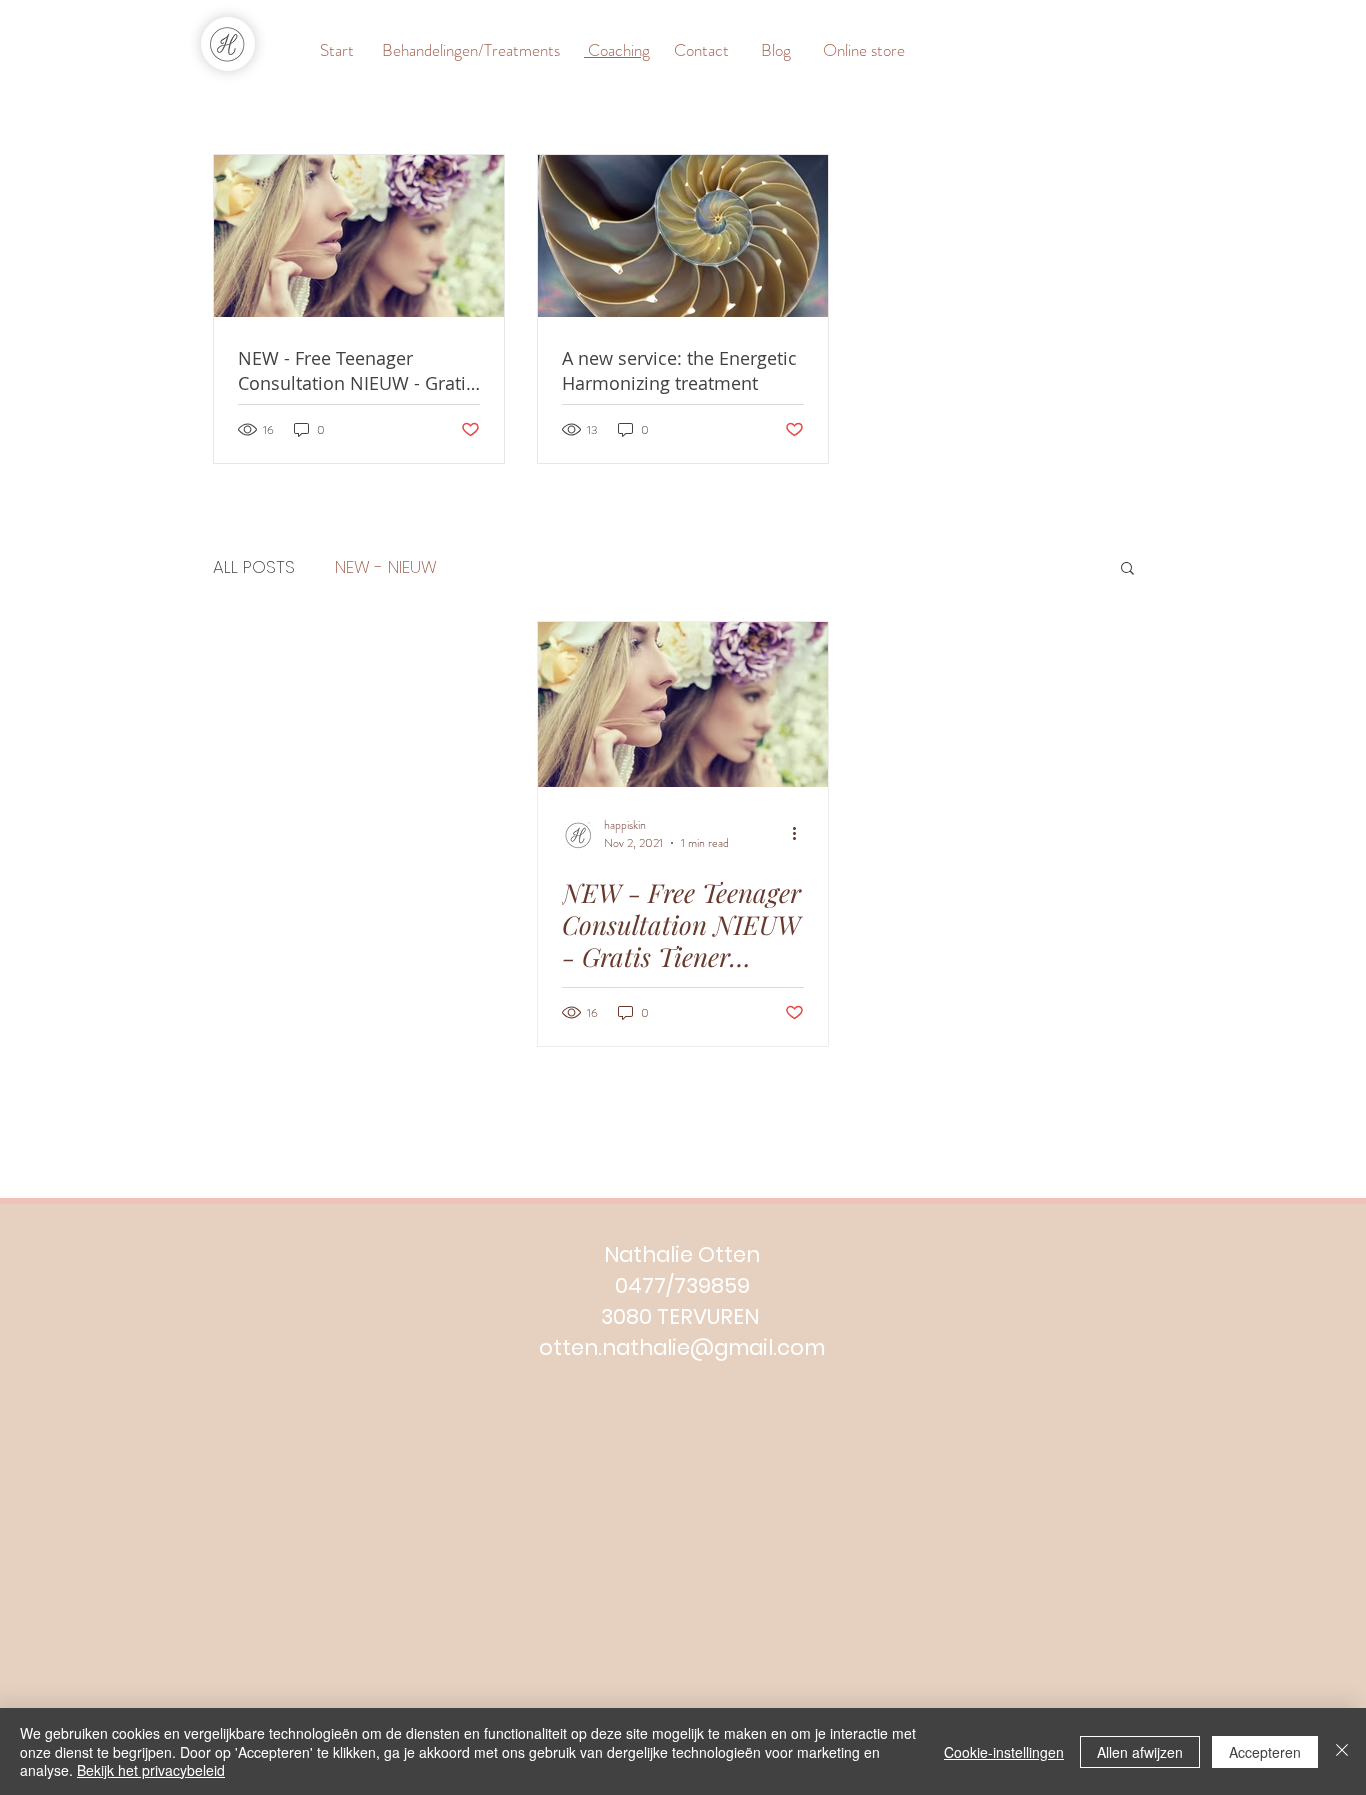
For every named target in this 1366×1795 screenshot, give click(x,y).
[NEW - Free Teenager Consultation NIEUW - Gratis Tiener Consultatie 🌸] (683, 704)
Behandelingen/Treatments (469, 50)
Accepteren (1265, 1752)
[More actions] (801, 834)
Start (339, 50)
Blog (776, 50)
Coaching (617, 50)
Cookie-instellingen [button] (1004, 1752)
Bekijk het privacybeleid (151, 1770)
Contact (701, 50)
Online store (850, 50)
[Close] (1342, 1751)
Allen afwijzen (1140, 1752)
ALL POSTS (254, 567)
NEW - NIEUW (386, 567)
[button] (1127, 569)
